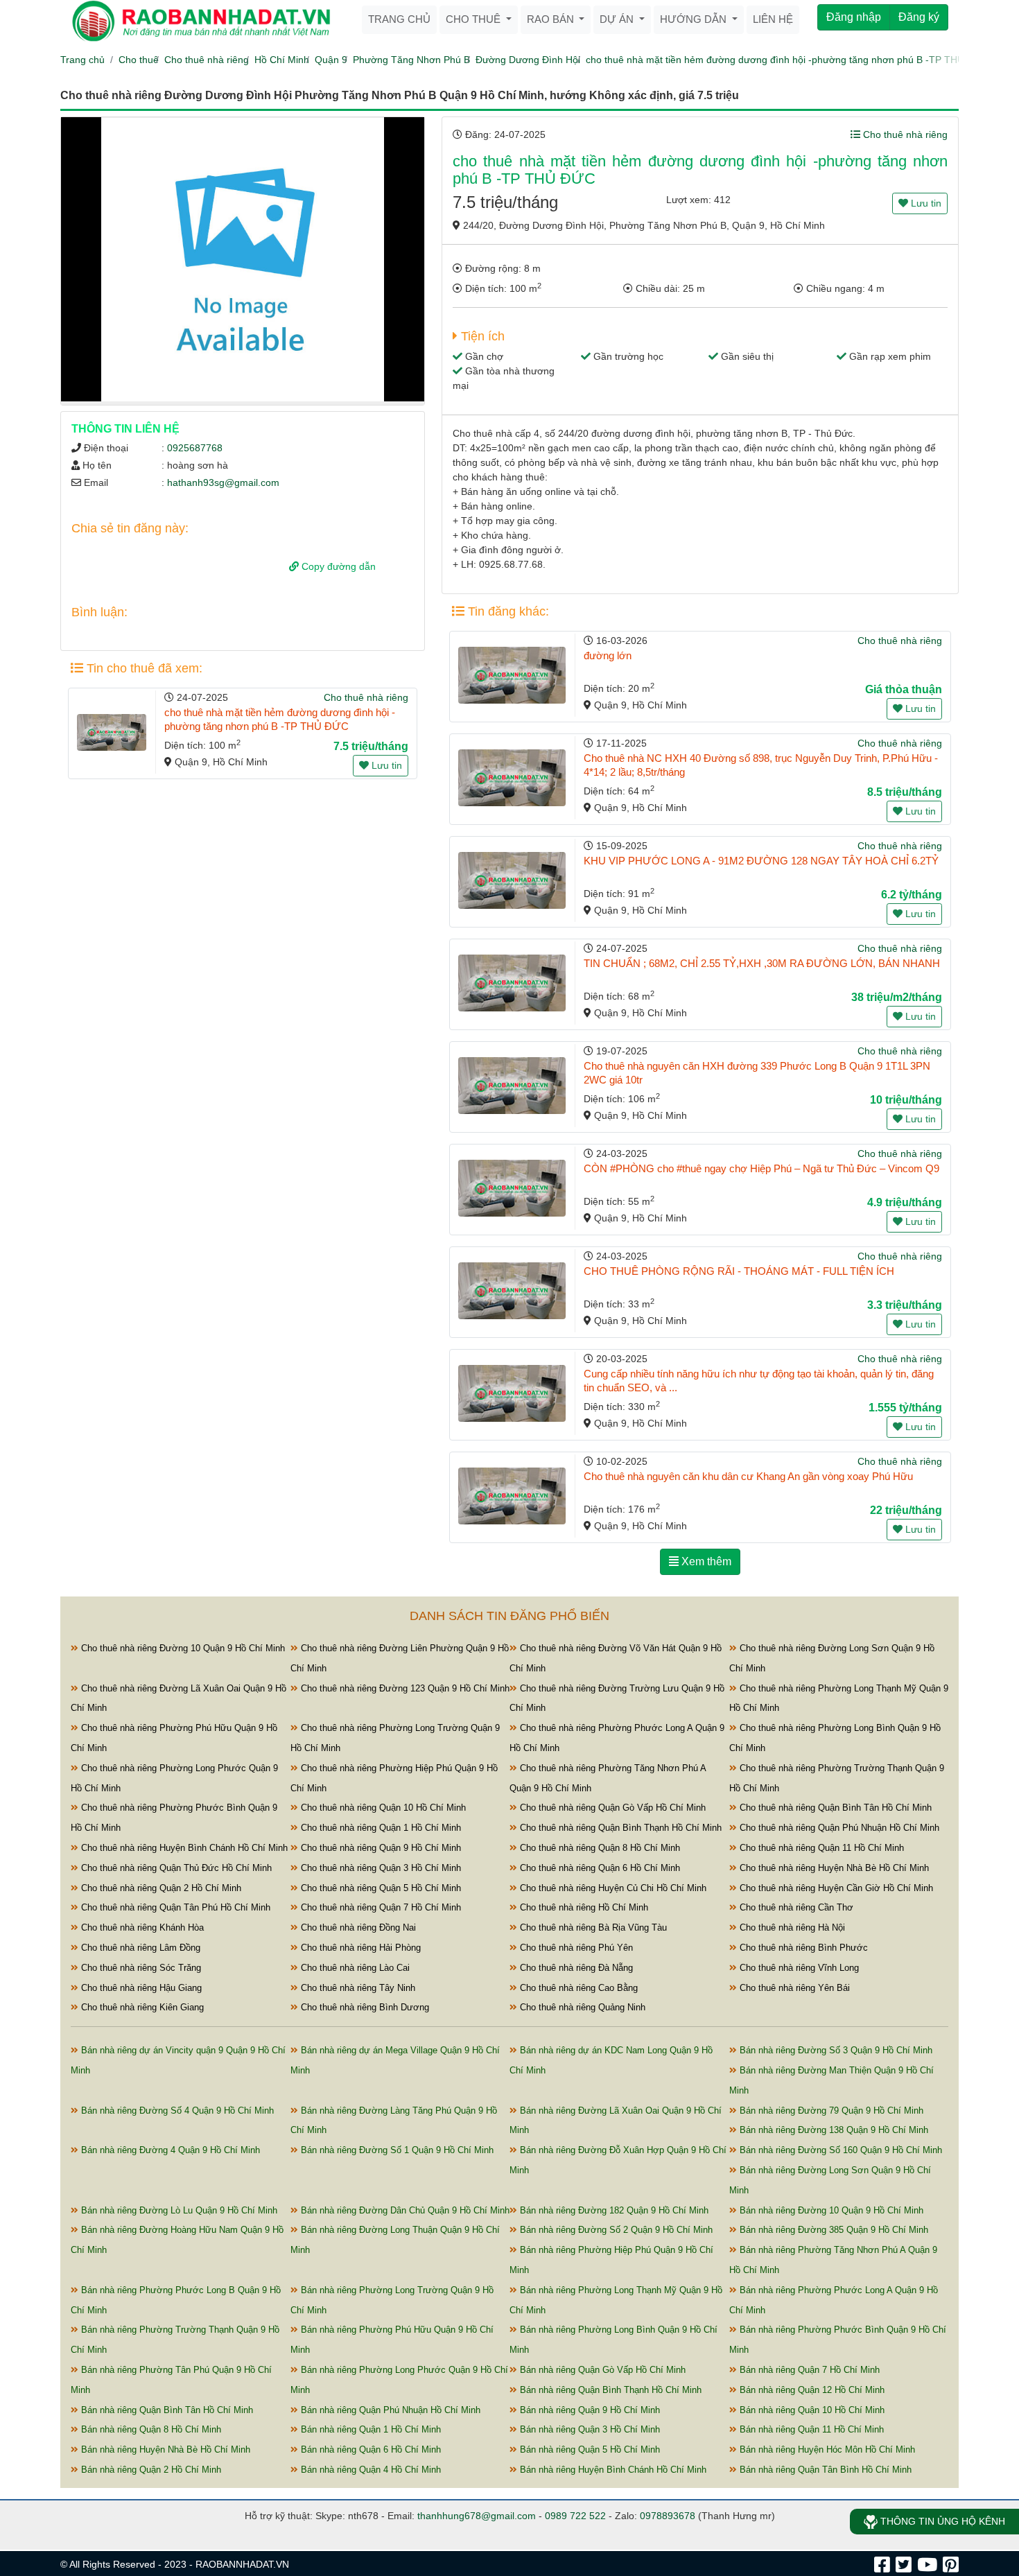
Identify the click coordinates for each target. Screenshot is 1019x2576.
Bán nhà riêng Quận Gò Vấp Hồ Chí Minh (601, 2370)
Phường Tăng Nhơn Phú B (411, 60)
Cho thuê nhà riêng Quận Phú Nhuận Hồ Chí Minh (838, 1828)
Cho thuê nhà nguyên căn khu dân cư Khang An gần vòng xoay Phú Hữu (748, 1476)
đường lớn (608, 655)
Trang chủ (399, 19)
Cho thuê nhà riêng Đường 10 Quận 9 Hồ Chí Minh (182, 1648)
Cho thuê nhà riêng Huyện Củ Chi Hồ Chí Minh (612, 1888)
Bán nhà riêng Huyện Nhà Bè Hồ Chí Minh (164, 2449)
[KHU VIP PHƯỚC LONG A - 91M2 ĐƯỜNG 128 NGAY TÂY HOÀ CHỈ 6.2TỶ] (512, 880)
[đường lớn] (512, 675)
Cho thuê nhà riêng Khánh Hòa (141, 1927)
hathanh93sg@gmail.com (223, 482)
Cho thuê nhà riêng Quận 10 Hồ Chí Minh (382, 1808)
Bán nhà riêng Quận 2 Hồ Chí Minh (150, 2470)
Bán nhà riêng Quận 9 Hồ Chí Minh (589, 2410)
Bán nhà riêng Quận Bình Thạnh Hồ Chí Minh (609, 2390)
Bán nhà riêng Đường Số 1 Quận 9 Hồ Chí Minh (396, 2150)
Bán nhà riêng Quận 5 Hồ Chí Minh (589, 2449)
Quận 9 (331, 60)
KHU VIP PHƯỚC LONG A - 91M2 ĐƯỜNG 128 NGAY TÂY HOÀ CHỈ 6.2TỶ (761, 861)
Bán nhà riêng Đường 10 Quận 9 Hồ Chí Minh (830, 2210)
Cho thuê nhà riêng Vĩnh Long (798, 1968)
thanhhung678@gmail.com (477, 2516)
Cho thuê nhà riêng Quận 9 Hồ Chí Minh (380, 1848)
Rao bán (552, 19)
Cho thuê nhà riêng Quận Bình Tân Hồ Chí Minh (834, 1808)
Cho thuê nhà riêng (207, 60)
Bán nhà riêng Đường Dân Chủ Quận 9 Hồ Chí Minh (404, 2210)
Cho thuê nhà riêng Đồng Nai (357, 1927)
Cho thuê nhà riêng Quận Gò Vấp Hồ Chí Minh (611, 1808)
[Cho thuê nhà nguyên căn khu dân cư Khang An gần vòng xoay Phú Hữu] (512, 1496)
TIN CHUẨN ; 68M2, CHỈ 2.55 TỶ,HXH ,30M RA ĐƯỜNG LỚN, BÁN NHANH (762, 963)
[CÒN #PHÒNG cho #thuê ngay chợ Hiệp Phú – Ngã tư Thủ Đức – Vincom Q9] (512, 1188)
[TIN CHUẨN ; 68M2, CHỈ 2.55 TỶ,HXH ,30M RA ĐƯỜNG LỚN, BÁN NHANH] (512, 983)
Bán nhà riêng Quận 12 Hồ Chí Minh (811, 2390)
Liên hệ (773, 19)
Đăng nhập (854, 17)
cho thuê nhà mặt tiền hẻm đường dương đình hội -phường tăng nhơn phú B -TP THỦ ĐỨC (787, 60)
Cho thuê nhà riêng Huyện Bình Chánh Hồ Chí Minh (183, 1848)
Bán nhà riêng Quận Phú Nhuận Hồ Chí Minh (389, 2410)
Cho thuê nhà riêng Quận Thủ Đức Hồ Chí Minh (175, 1868)
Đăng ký (919, 17)
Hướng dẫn (695, 19)
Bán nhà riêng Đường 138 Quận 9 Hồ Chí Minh (833, 2130)
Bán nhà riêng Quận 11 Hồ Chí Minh (810, 2429)
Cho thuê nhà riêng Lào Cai (354, 1968)
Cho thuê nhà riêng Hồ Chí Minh (583, 1907)
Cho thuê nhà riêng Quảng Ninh (581, 2007)
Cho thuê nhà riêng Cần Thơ (795, 1907)
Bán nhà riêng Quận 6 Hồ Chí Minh (369, 2449)
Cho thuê (474, 19)
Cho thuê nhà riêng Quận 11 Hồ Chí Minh (820, 1848)
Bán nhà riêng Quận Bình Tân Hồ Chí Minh (166, 2410)
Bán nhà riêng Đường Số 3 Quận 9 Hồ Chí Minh (835, 2050)
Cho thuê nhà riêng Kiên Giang (141, 2007)
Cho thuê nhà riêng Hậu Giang (140, 1988)
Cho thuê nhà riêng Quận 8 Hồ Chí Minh (599, 1848)
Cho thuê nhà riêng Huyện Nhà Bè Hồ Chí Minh (833, 1868)
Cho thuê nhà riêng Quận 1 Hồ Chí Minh (380, 1828)
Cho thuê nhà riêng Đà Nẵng (575, 1968)
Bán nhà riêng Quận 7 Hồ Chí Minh (808, 2370)
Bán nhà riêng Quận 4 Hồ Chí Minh (369, 2470)
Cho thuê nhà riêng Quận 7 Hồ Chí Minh (380, 1907)
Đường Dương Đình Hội (528, 60)
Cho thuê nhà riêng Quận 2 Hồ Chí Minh (160, 1888)
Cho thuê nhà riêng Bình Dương (364, 2007)
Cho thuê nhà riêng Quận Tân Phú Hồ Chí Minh (174, 1907)
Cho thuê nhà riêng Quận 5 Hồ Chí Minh (380, 1888)
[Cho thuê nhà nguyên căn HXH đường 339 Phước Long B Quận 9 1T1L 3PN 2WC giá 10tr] (512, 1086)
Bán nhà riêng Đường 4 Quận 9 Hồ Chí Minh (169, 2150)
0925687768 (195, 448)
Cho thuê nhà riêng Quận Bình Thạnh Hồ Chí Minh (619, 1828)
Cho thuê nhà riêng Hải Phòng (359, 1948)
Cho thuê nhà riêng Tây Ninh (357, 1988)
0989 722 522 (575, 2516)
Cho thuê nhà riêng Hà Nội (791, 1927)
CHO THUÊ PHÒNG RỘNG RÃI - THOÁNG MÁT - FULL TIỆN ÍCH (739, 1271)
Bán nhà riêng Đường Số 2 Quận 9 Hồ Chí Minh (615, 2230)
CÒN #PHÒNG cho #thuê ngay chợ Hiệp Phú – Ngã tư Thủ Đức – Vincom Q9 (761, 1168)
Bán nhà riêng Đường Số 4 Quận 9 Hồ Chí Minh (176, 2111)
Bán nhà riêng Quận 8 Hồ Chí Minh (150, 2429)
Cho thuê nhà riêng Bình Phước (802, 1948)
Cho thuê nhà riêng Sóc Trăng (140, 1968)
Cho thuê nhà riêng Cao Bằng (577, 1988)
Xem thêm (705, 1561)
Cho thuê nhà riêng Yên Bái (793, 1988)
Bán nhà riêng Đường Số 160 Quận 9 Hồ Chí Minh (839, 2150)
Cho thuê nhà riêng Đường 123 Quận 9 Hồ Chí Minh (404, 1688)
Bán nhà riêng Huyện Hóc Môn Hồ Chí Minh (826, 2449)
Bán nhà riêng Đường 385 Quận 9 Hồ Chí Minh (833, 2230)
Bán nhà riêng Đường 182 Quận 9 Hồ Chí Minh (613, 2210)
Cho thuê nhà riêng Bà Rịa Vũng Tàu (592, 1927)
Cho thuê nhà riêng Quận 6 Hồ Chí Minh (599, 1868)
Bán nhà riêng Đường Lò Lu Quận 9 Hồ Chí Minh (178, 2210)
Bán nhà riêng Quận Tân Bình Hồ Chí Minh (824, 2470)
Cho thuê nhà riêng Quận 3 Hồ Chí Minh (380, 1868)
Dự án (618, 19)
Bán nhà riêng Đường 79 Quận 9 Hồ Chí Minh (830, 2111)
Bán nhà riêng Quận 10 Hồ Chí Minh (811, 2410)
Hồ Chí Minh (282, 60)
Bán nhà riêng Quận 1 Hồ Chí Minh (369, 2429)
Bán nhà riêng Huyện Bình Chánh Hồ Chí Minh (612, 2470)
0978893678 (668, 2516)
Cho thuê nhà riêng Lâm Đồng (139, 1948)
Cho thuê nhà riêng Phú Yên (575, 1948)
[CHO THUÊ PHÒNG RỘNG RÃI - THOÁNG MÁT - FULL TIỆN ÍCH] (512, 1291)
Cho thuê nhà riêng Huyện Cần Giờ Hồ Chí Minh (835, 1888)
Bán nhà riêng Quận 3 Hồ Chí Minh (589, 2429)
